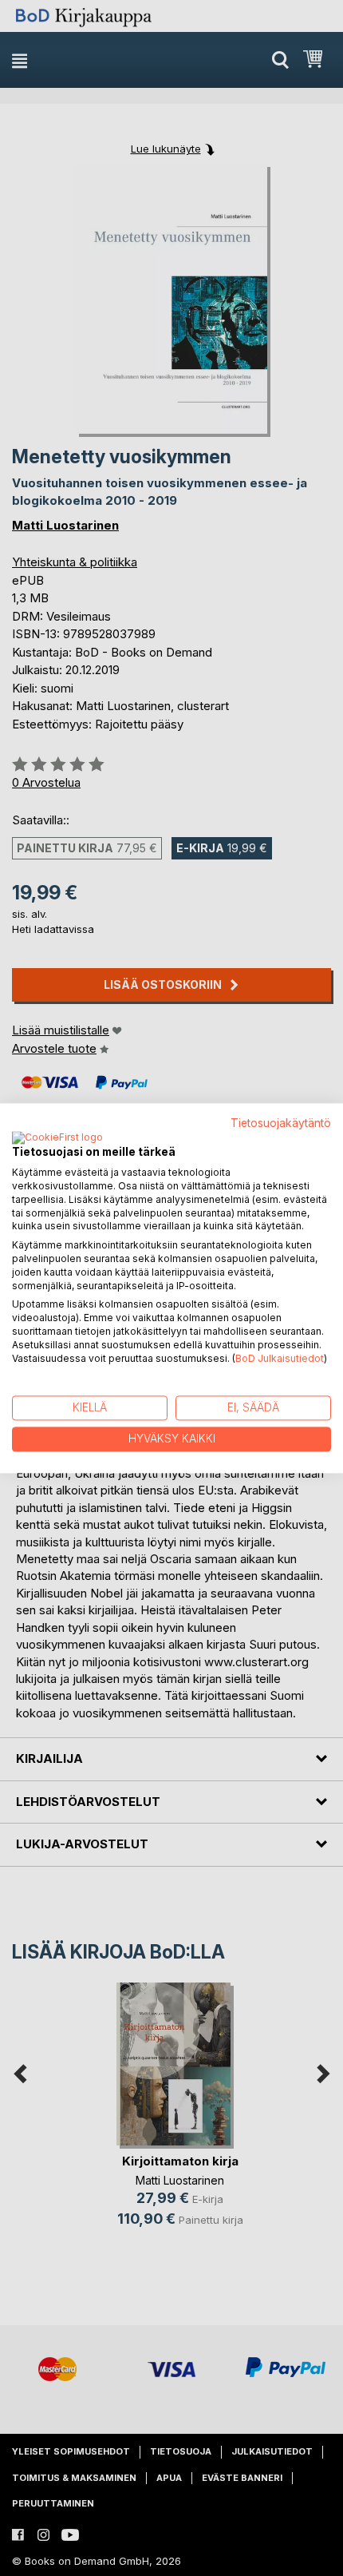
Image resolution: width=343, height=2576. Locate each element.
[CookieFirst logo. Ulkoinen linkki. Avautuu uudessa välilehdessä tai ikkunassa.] (57, 1139)
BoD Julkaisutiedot (280, 1358)
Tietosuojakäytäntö (281, 1123)
